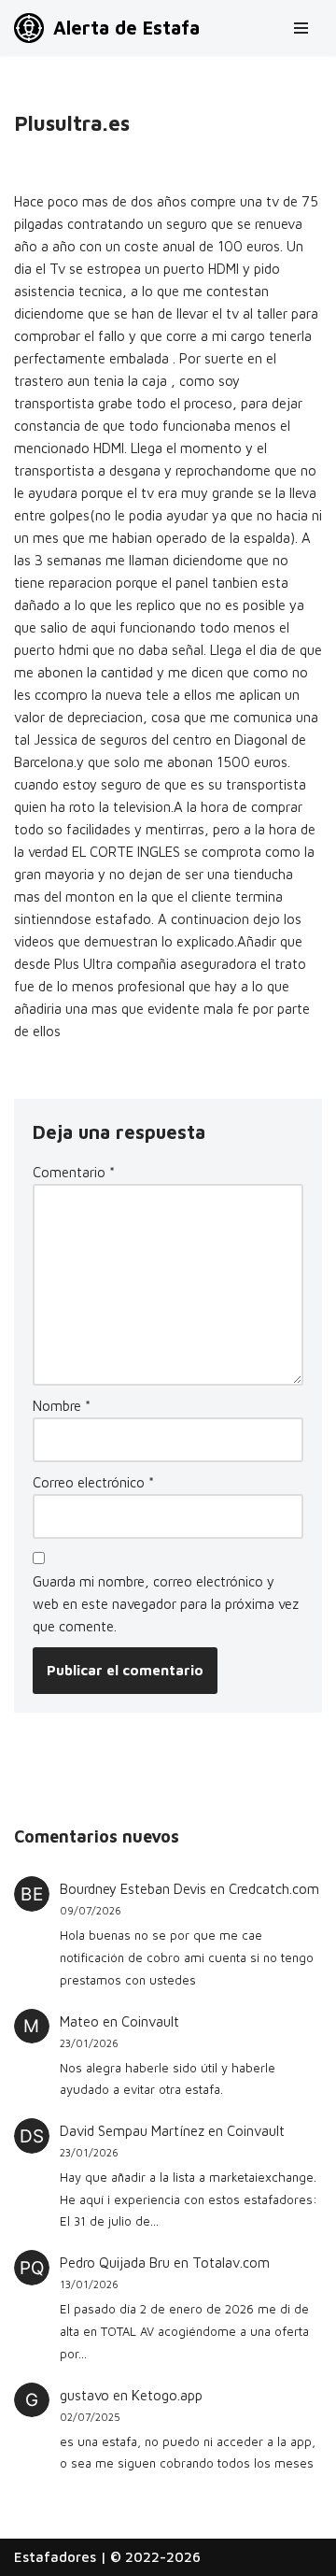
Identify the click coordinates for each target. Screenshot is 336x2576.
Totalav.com (231, 2263)
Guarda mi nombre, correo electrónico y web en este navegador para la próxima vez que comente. (166, 1604)
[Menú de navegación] (301, 28)
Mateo (79, 2021)
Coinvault (150, 2021)
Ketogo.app (167, 2395)
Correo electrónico (93, 1482)
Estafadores (55, 2557)
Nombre (62, 1406)
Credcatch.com (274, 1889)
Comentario (74, 1172)
